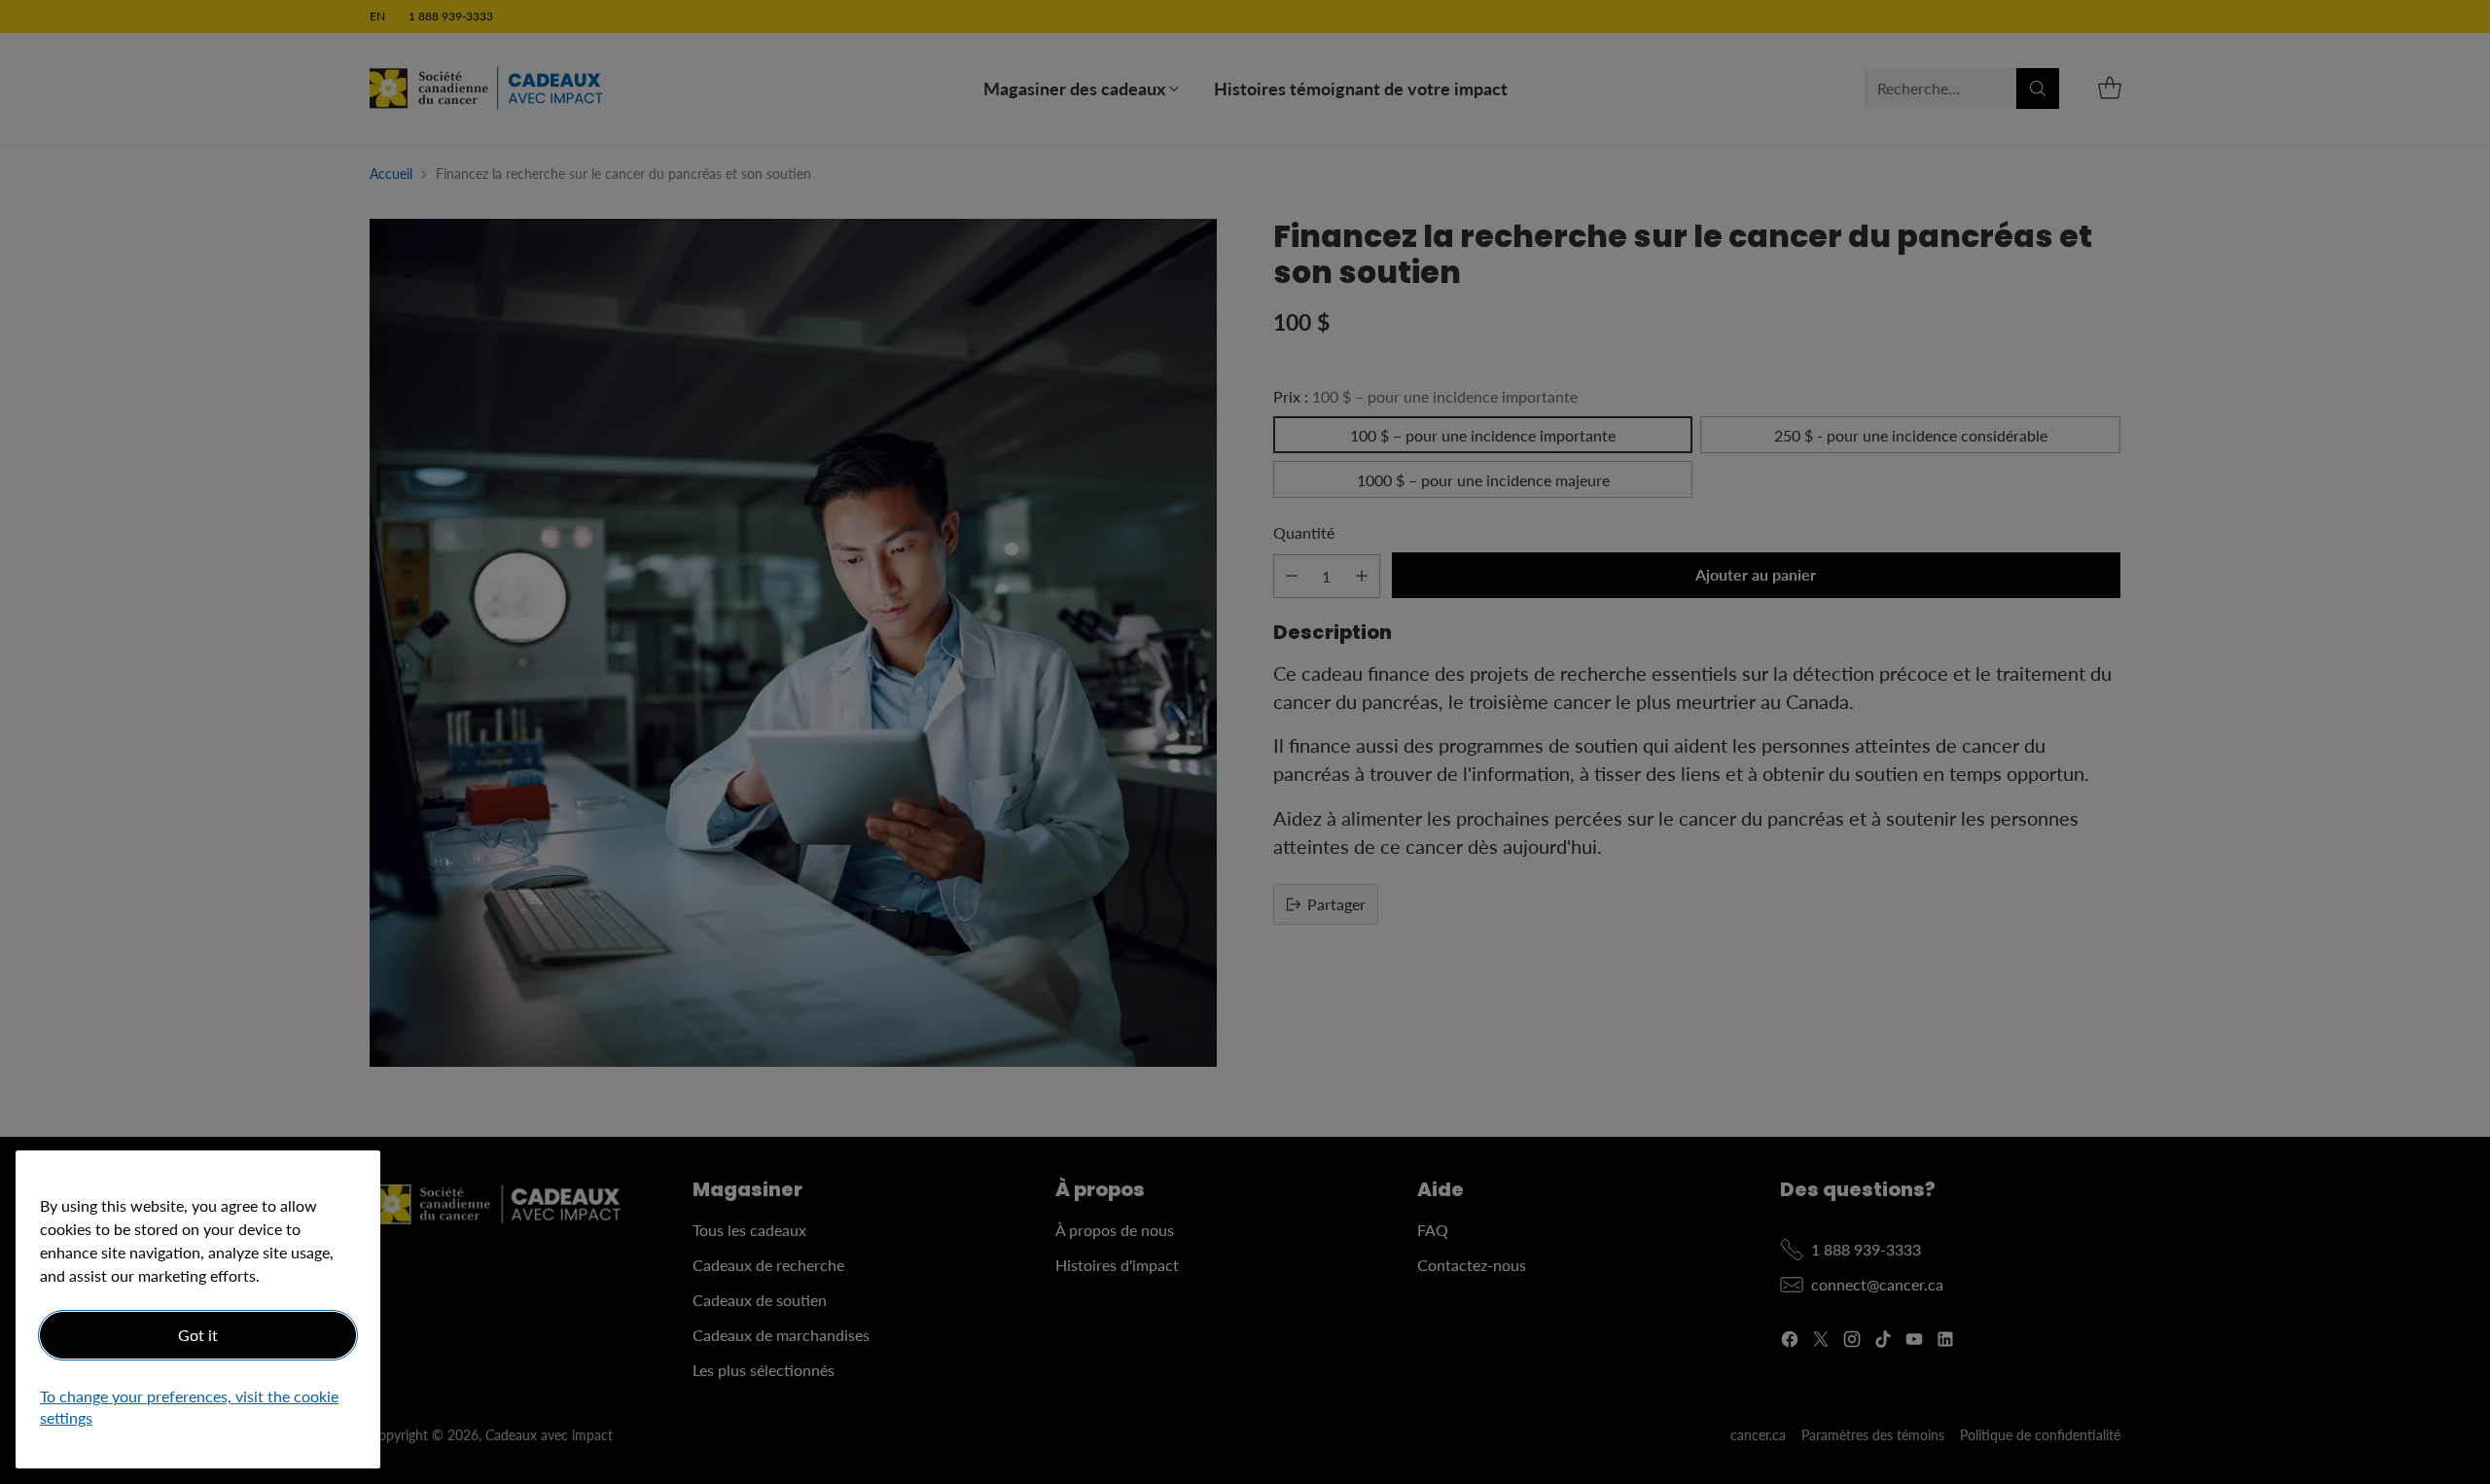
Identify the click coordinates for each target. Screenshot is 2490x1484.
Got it (198, 1335)
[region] (198, 1309)
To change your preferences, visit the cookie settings (189, 1408)
